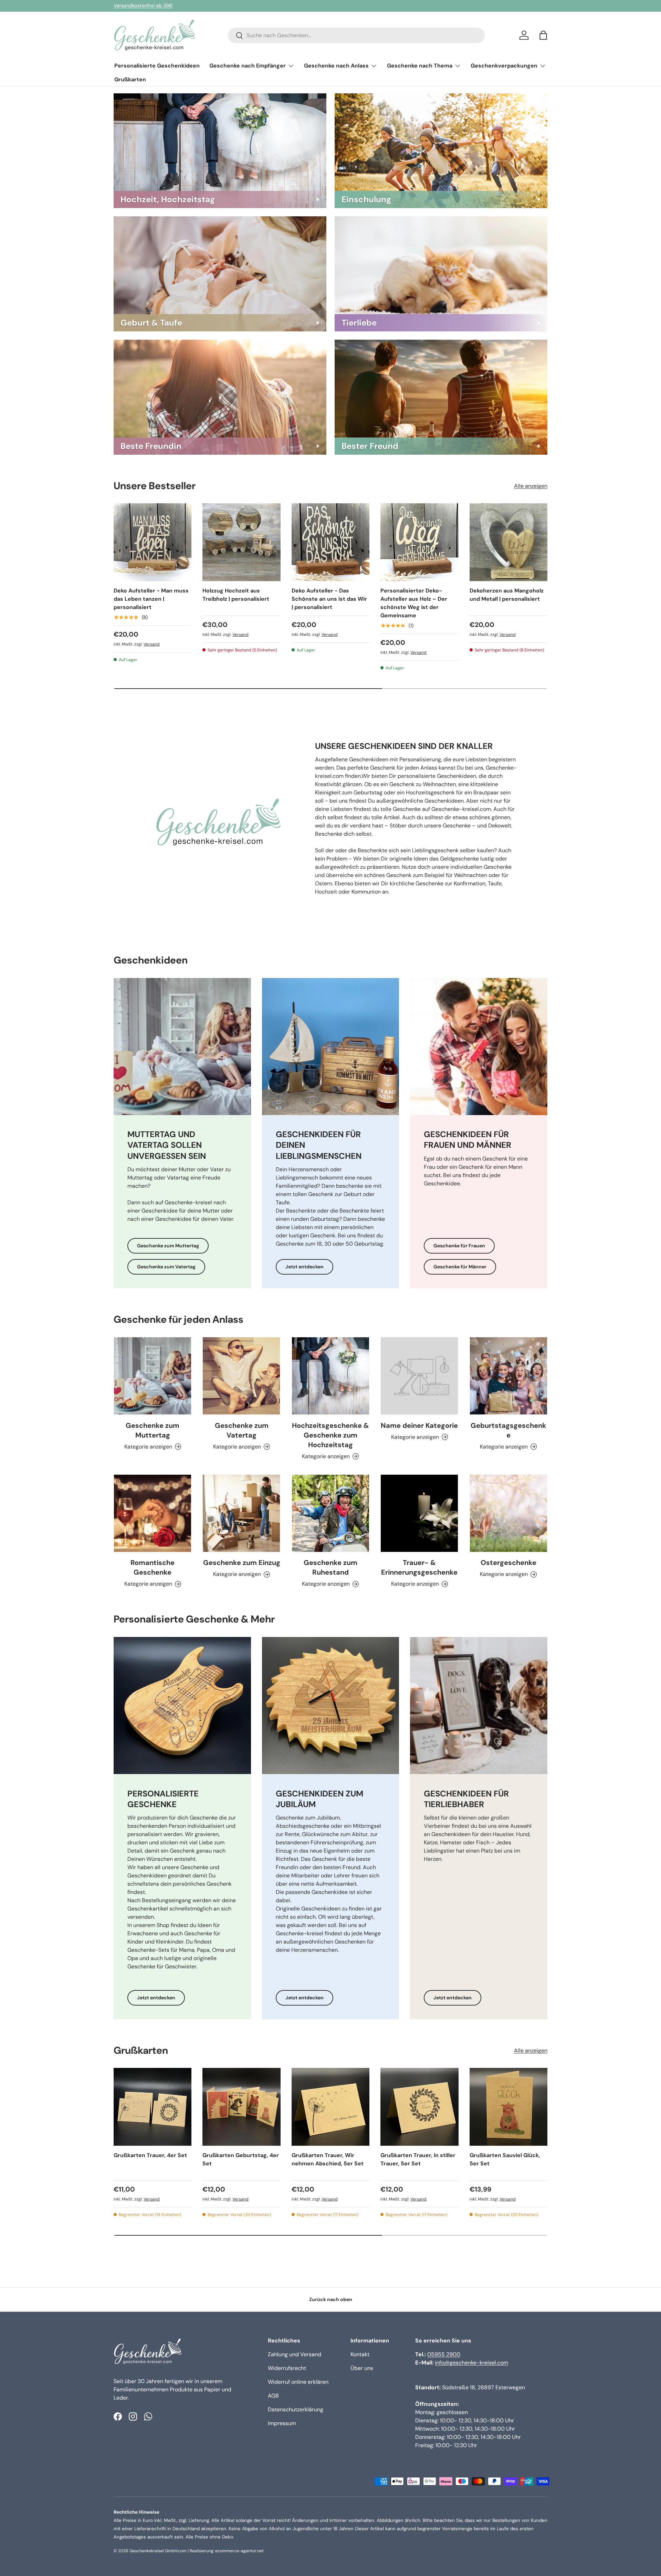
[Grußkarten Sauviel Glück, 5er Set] (508, 2107)
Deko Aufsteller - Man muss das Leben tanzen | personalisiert (151, 599)
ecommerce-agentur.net (239, 2551)
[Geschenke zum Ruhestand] (330, 1513)
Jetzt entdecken (305, 1267)
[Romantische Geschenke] (153, 1513)
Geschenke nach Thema (420, 66)
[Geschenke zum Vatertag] (241, 1376)
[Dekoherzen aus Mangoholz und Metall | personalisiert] (508, 542)
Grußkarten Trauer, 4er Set (150, 2155)
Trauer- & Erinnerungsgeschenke (419, 1567)
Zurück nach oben (331, 2299)
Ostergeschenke (508, 1563)
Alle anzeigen (531, 486)
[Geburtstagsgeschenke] (508, 1376)
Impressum (282, 2423)
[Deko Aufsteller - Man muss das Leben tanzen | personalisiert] (153, 542)
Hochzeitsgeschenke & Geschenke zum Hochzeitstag (330, 1435)
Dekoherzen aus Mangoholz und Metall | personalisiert (507, 595)
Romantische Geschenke (153, 1567)
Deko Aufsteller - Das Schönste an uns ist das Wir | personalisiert (329, 599)
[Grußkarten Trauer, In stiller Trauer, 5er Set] (419, 2107)
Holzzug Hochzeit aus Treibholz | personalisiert (236, 595)
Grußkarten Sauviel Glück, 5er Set (505, 2159)
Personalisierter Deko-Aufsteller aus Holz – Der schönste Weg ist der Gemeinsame (414, 603)
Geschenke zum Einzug (242, 1563)
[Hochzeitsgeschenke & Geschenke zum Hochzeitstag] (330, 1376)
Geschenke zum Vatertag (166, 1267)
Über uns (362, 2368)
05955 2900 (444, 2354)
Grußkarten (130, 79)
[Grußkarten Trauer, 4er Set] (153, 2107)
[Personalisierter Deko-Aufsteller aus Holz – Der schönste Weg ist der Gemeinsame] (419, 542)
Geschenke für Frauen (459, 1246)
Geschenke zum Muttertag (168, 1246)
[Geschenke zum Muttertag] (153, 1376)
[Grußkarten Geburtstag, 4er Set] (241, 2107)
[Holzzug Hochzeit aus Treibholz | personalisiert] (241, 542)
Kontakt (360, 2354)
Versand (152, 644)
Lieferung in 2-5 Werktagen (145, 6)
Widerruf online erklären (298, 2382)
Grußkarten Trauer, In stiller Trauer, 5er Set (418, 2159)
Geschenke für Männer (460, 1267)
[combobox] (356, 35)
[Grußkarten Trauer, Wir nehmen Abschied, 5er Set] (330, 2107)
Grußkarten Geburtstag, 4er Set (241, 2159)
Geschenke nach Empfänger (248, 66)
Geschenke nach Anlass (336, 66)
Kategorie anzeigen (415, 1437)
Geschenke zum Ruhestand (330, 1567)
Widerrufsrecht (287, 2368)
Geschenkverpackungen (504, 66)
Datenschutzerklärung (296, 2409)
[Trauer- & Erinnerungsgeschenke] (419, 1513)
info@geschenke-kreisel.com (471, 2363)
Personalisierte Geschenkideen (157, 66)
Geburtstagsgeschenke (508, 1430)
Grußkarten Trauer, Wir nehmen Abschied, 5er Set (328, 2159)
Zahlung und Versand (295, 2354)
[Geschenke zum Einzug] (241, 1513)
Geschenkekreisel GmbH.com (158, 2551)
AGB (273, 2396)
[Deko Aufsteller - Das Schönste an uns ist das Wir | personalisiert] (330, 542)
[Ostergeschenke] (508, 1513)
